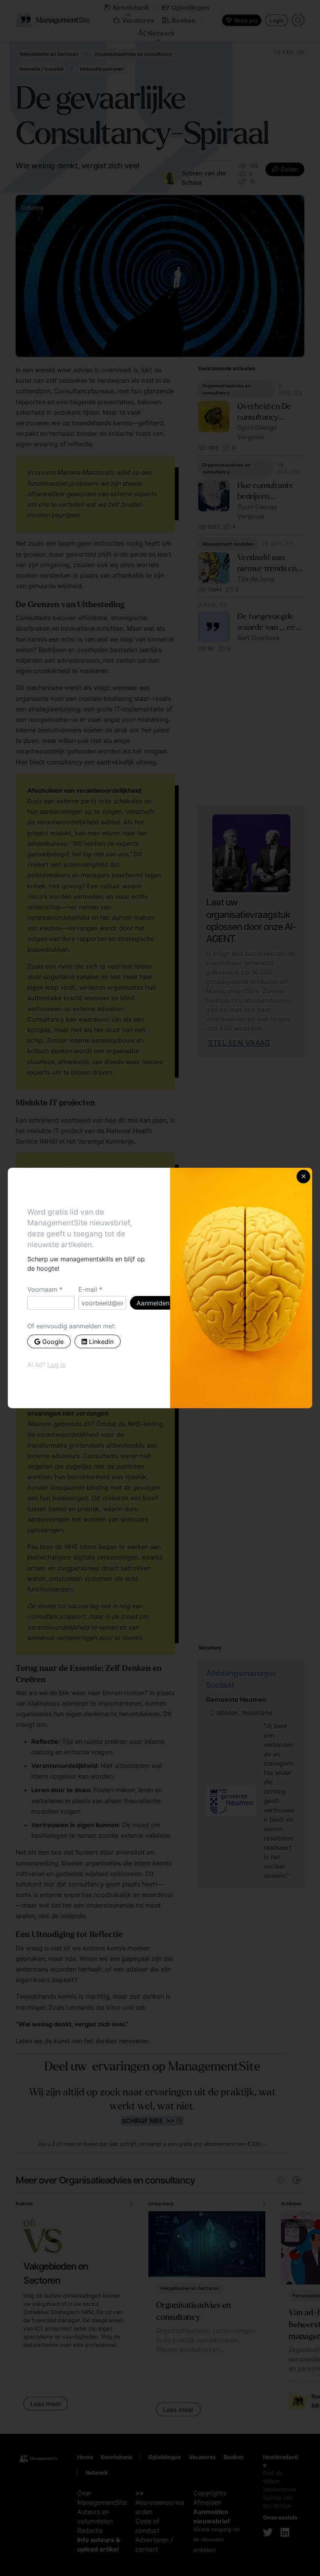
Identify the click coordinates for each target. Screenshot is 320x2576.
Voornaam (42, 1289)
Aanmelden (153, 1303)
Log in (56, 1365)
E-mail (88, 1289)
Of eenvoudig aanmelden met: (72, 1326)
